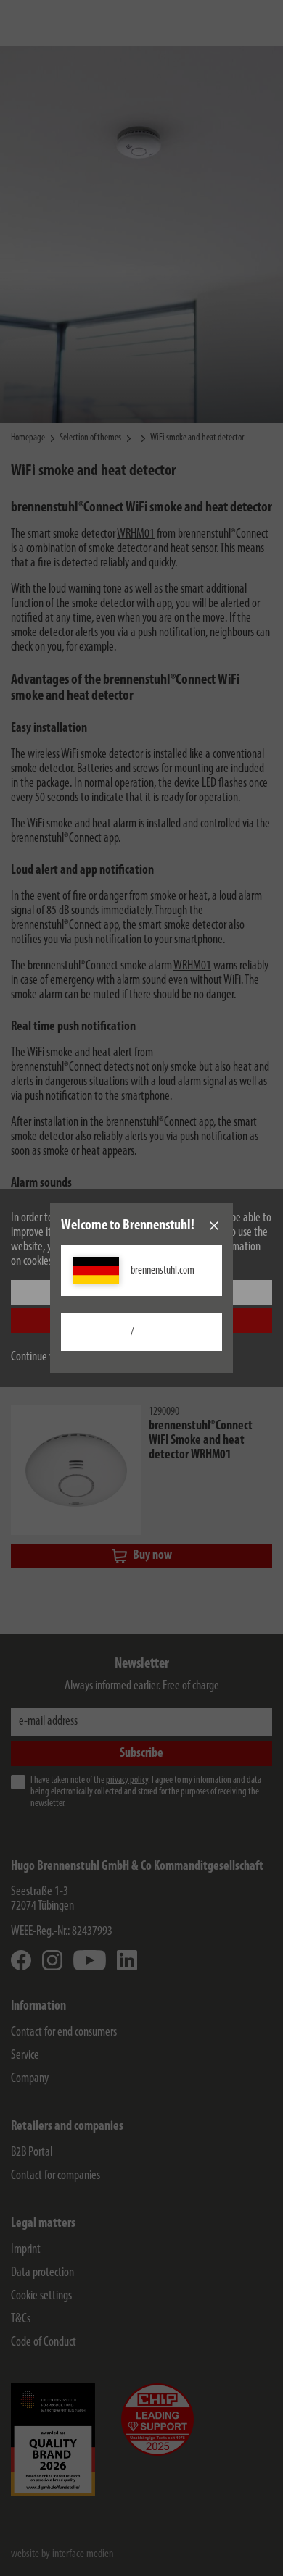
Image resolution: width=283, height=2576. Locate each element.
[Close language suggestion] (214, 1226)
